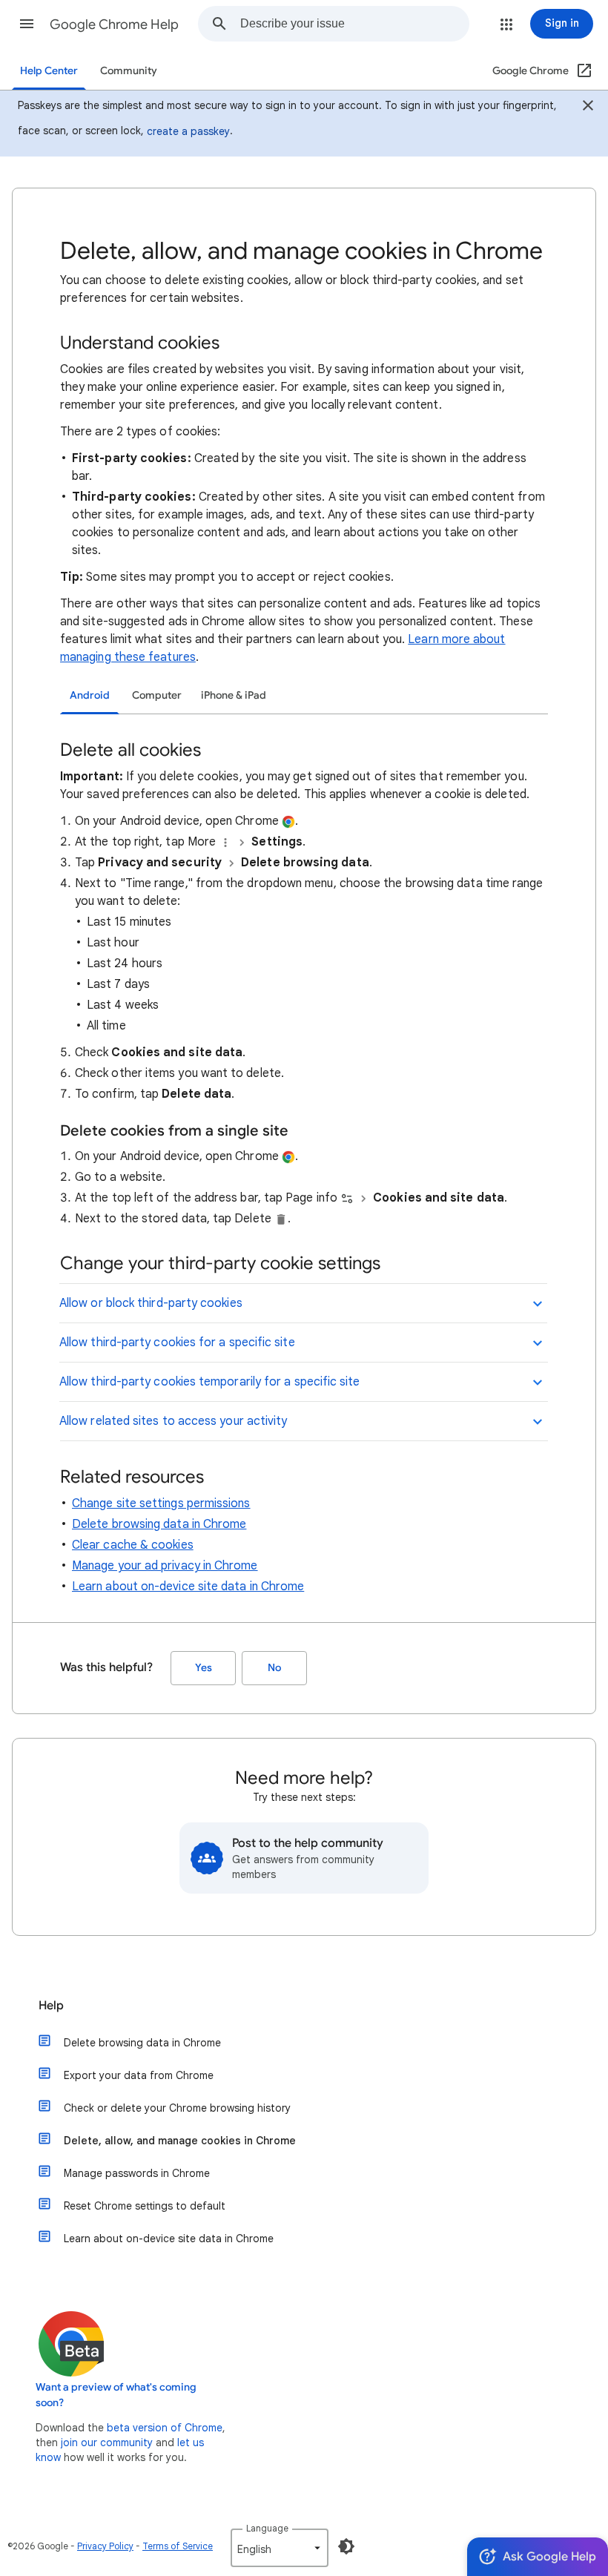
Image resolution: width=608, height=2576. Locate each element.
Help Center (49, 71)
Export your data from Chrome (139, 2075)
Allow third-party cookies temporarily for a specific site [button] (210, 1382)
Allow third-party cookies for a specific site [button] (177, 1343)
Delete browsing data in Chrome (159, 1524)
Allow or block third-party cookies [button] (151, 1303)
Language (267, 2528)
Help (51, 2006)
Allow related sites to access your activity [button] (173, 1421)
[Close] (588, 108)
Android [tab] (90, 695)
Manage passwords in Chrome (137, 2173)
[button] (27, 24)
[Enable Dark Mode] (346, 2546)
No (274, 1668)
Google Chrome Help (114, 24)
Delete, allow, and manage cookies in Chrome (180, 2141)
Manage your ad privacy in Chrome (165, 1566)
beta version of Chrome (165, 2428)
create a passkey (188, 131)
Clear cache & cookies (133, 1545)
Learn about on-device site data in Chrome (188, 1587)
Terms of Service (178, 2546)
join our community (107, 2442)
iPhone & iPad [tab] (234, 695)
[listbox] (280, 2548)
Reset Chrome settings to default (145, 2206)
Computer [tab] (157, 695)
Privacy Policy (105, 2546)
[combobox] (354, 24)
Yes (204, 1668)
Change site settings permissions (161, 1503)
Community (129, 71)
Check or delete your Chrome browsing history (177, 2108)
